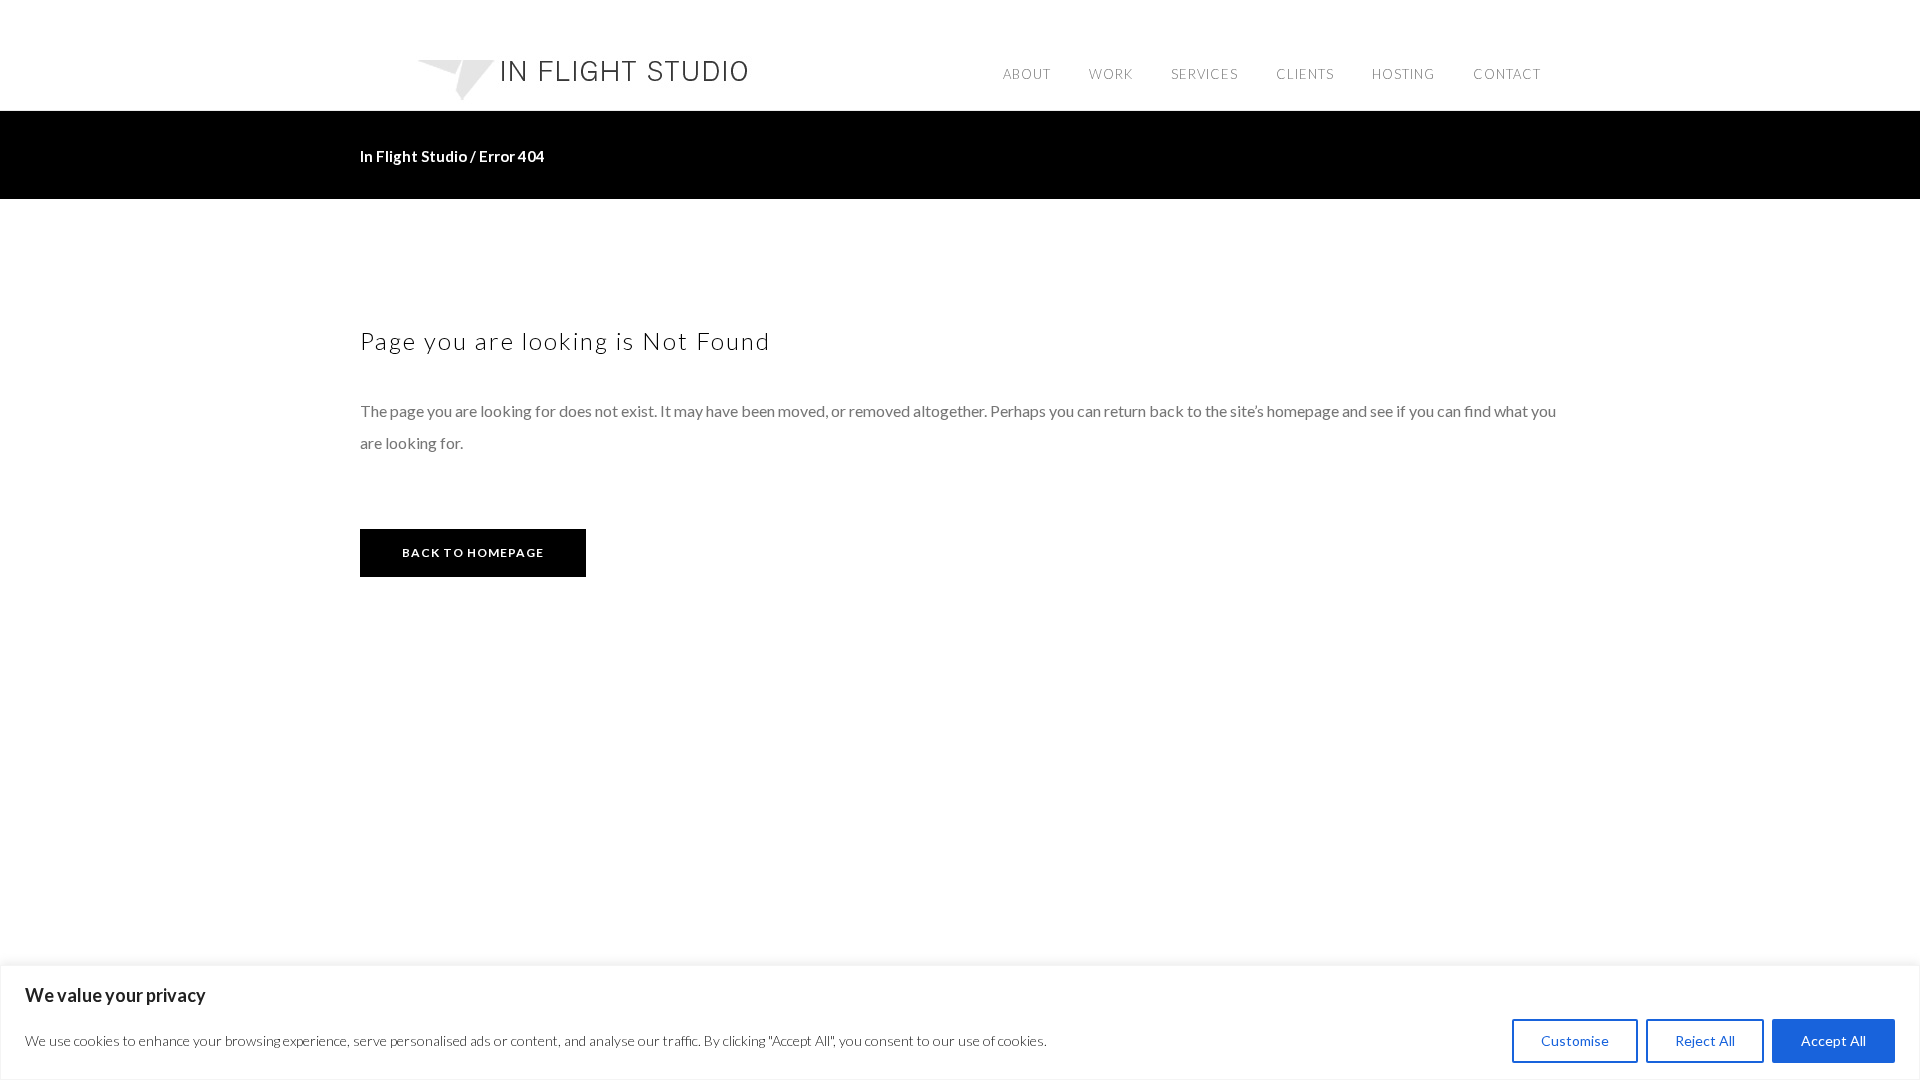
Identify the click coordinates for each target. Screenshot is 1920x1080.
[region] (960, 1022)
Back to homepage (473, 552)
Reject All (1705, 1040)
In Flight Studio (413, 156)
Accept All (1833, 1040)
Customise (1575, 1040)
